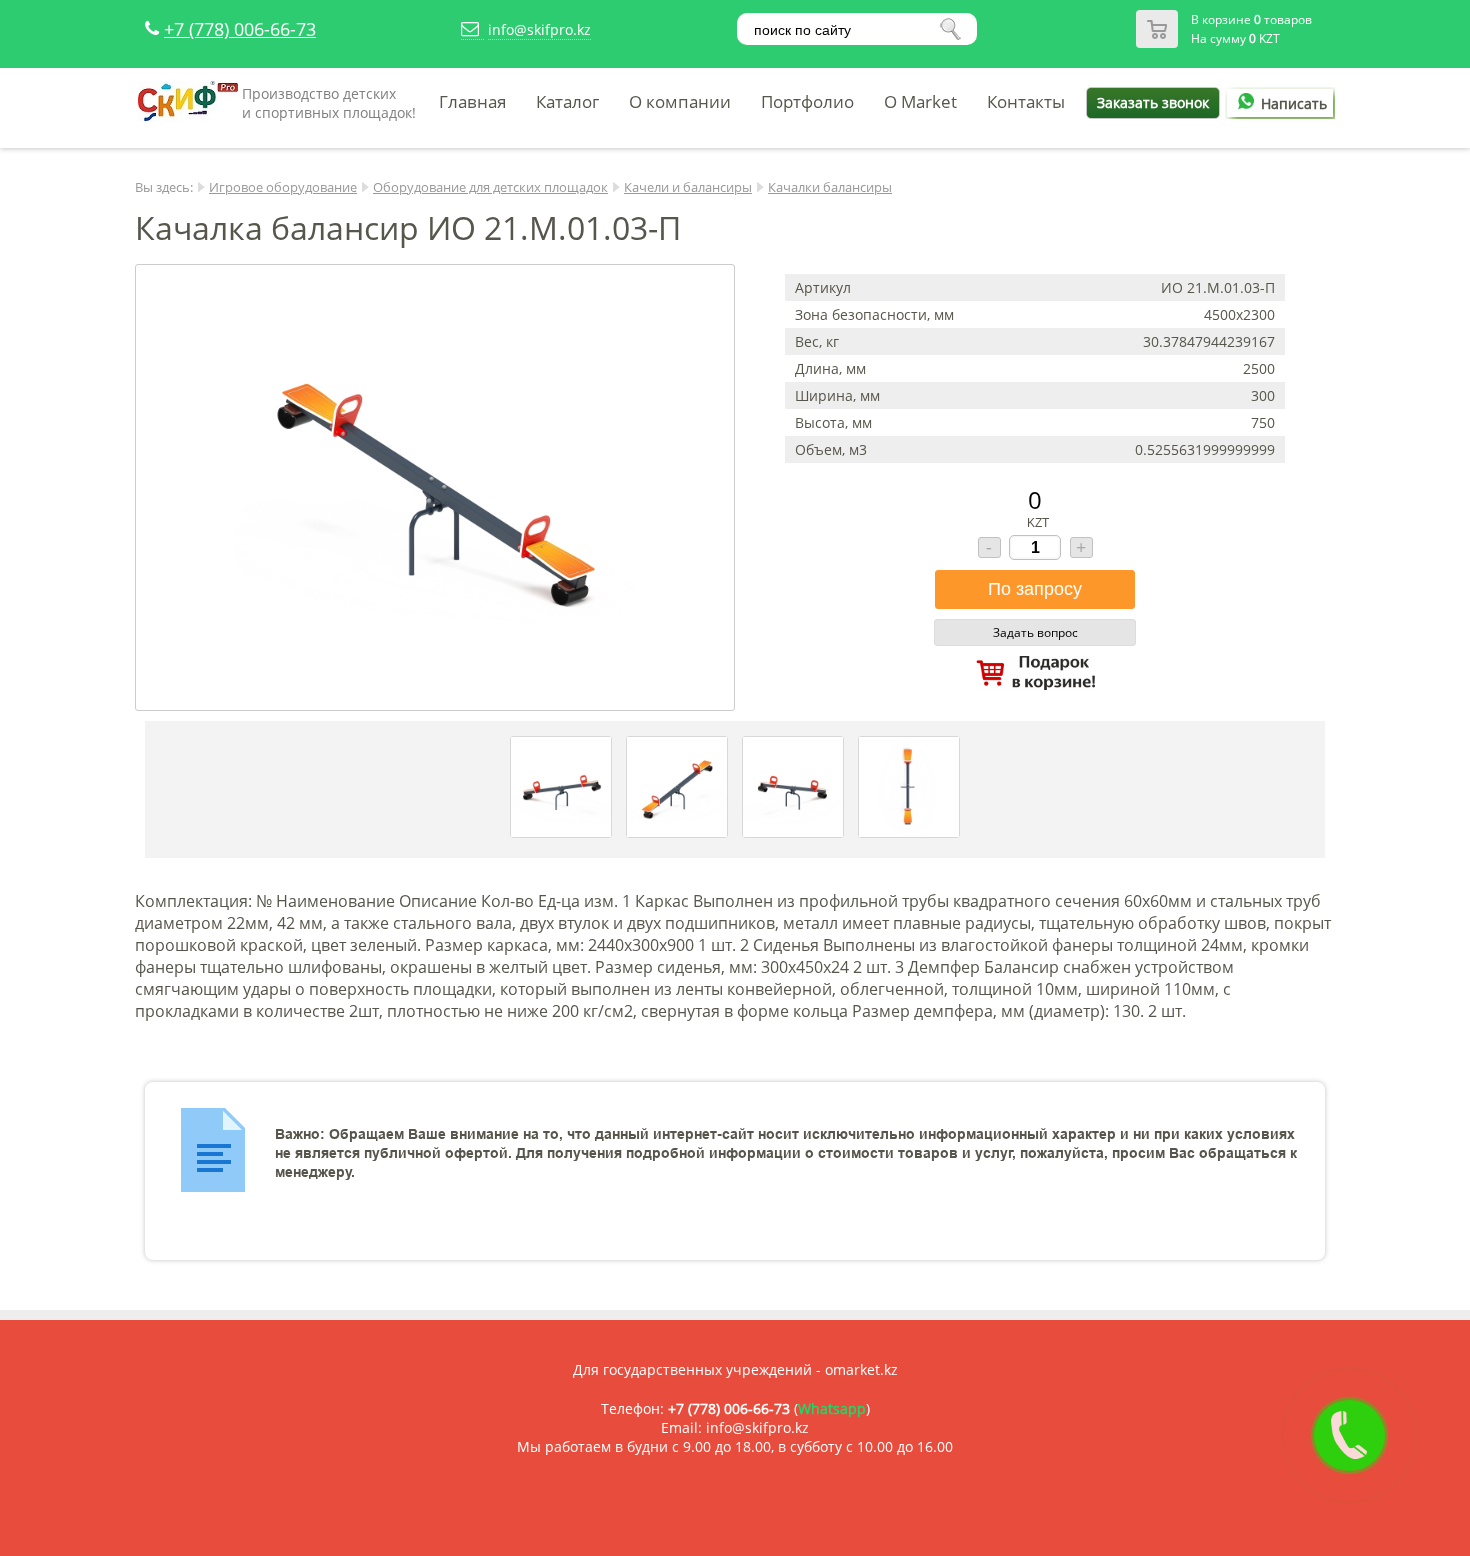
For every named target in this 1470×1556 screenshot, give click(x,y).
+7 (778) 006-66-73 (240, 29)
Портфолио (807, 101)
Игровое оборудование (283, 187)
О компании (680, 101)
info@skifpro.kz (539, 29)
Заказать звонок (1153, 102)
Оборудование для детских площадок (490, 187)
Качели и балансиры (688, 187)
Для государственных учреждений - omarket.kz (735, 1369)
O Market (920, 101)
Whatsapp (832, 1408)
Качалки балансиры (830, 187)
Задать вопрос (1035, 632)
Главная (472, 101)
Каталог (567, 101)
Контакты (1026, 101)
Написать (1294, 103)
